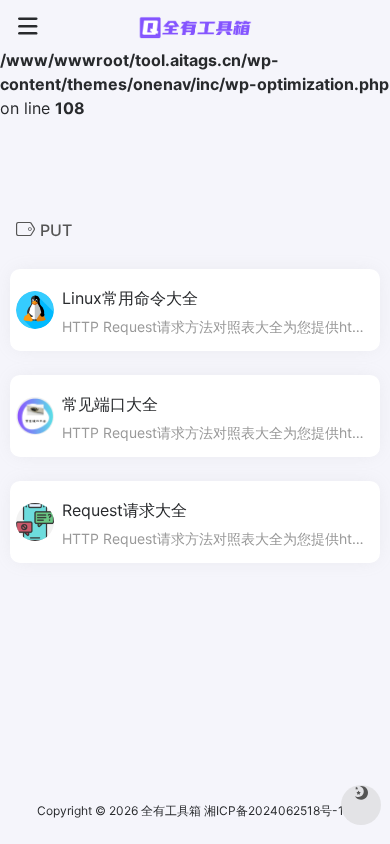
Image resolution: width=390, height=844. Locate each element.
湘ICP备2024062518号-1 (275, 810)
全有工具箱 (171, 810)
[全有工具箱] (195, 27)
